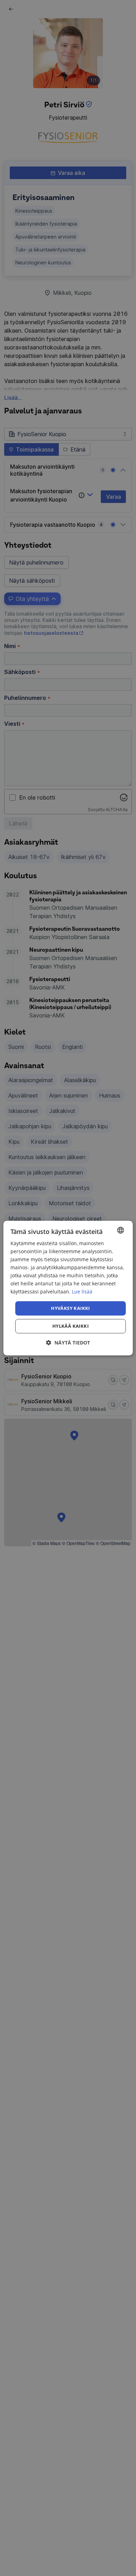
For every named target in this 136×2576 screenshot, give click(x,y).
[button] (68, 1343)
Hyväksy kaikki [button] (70, 1308)
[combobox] (120, 1230)
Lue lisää (82, 1292)
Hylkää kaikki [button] (70, 1326)
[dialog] (68, 1288)
